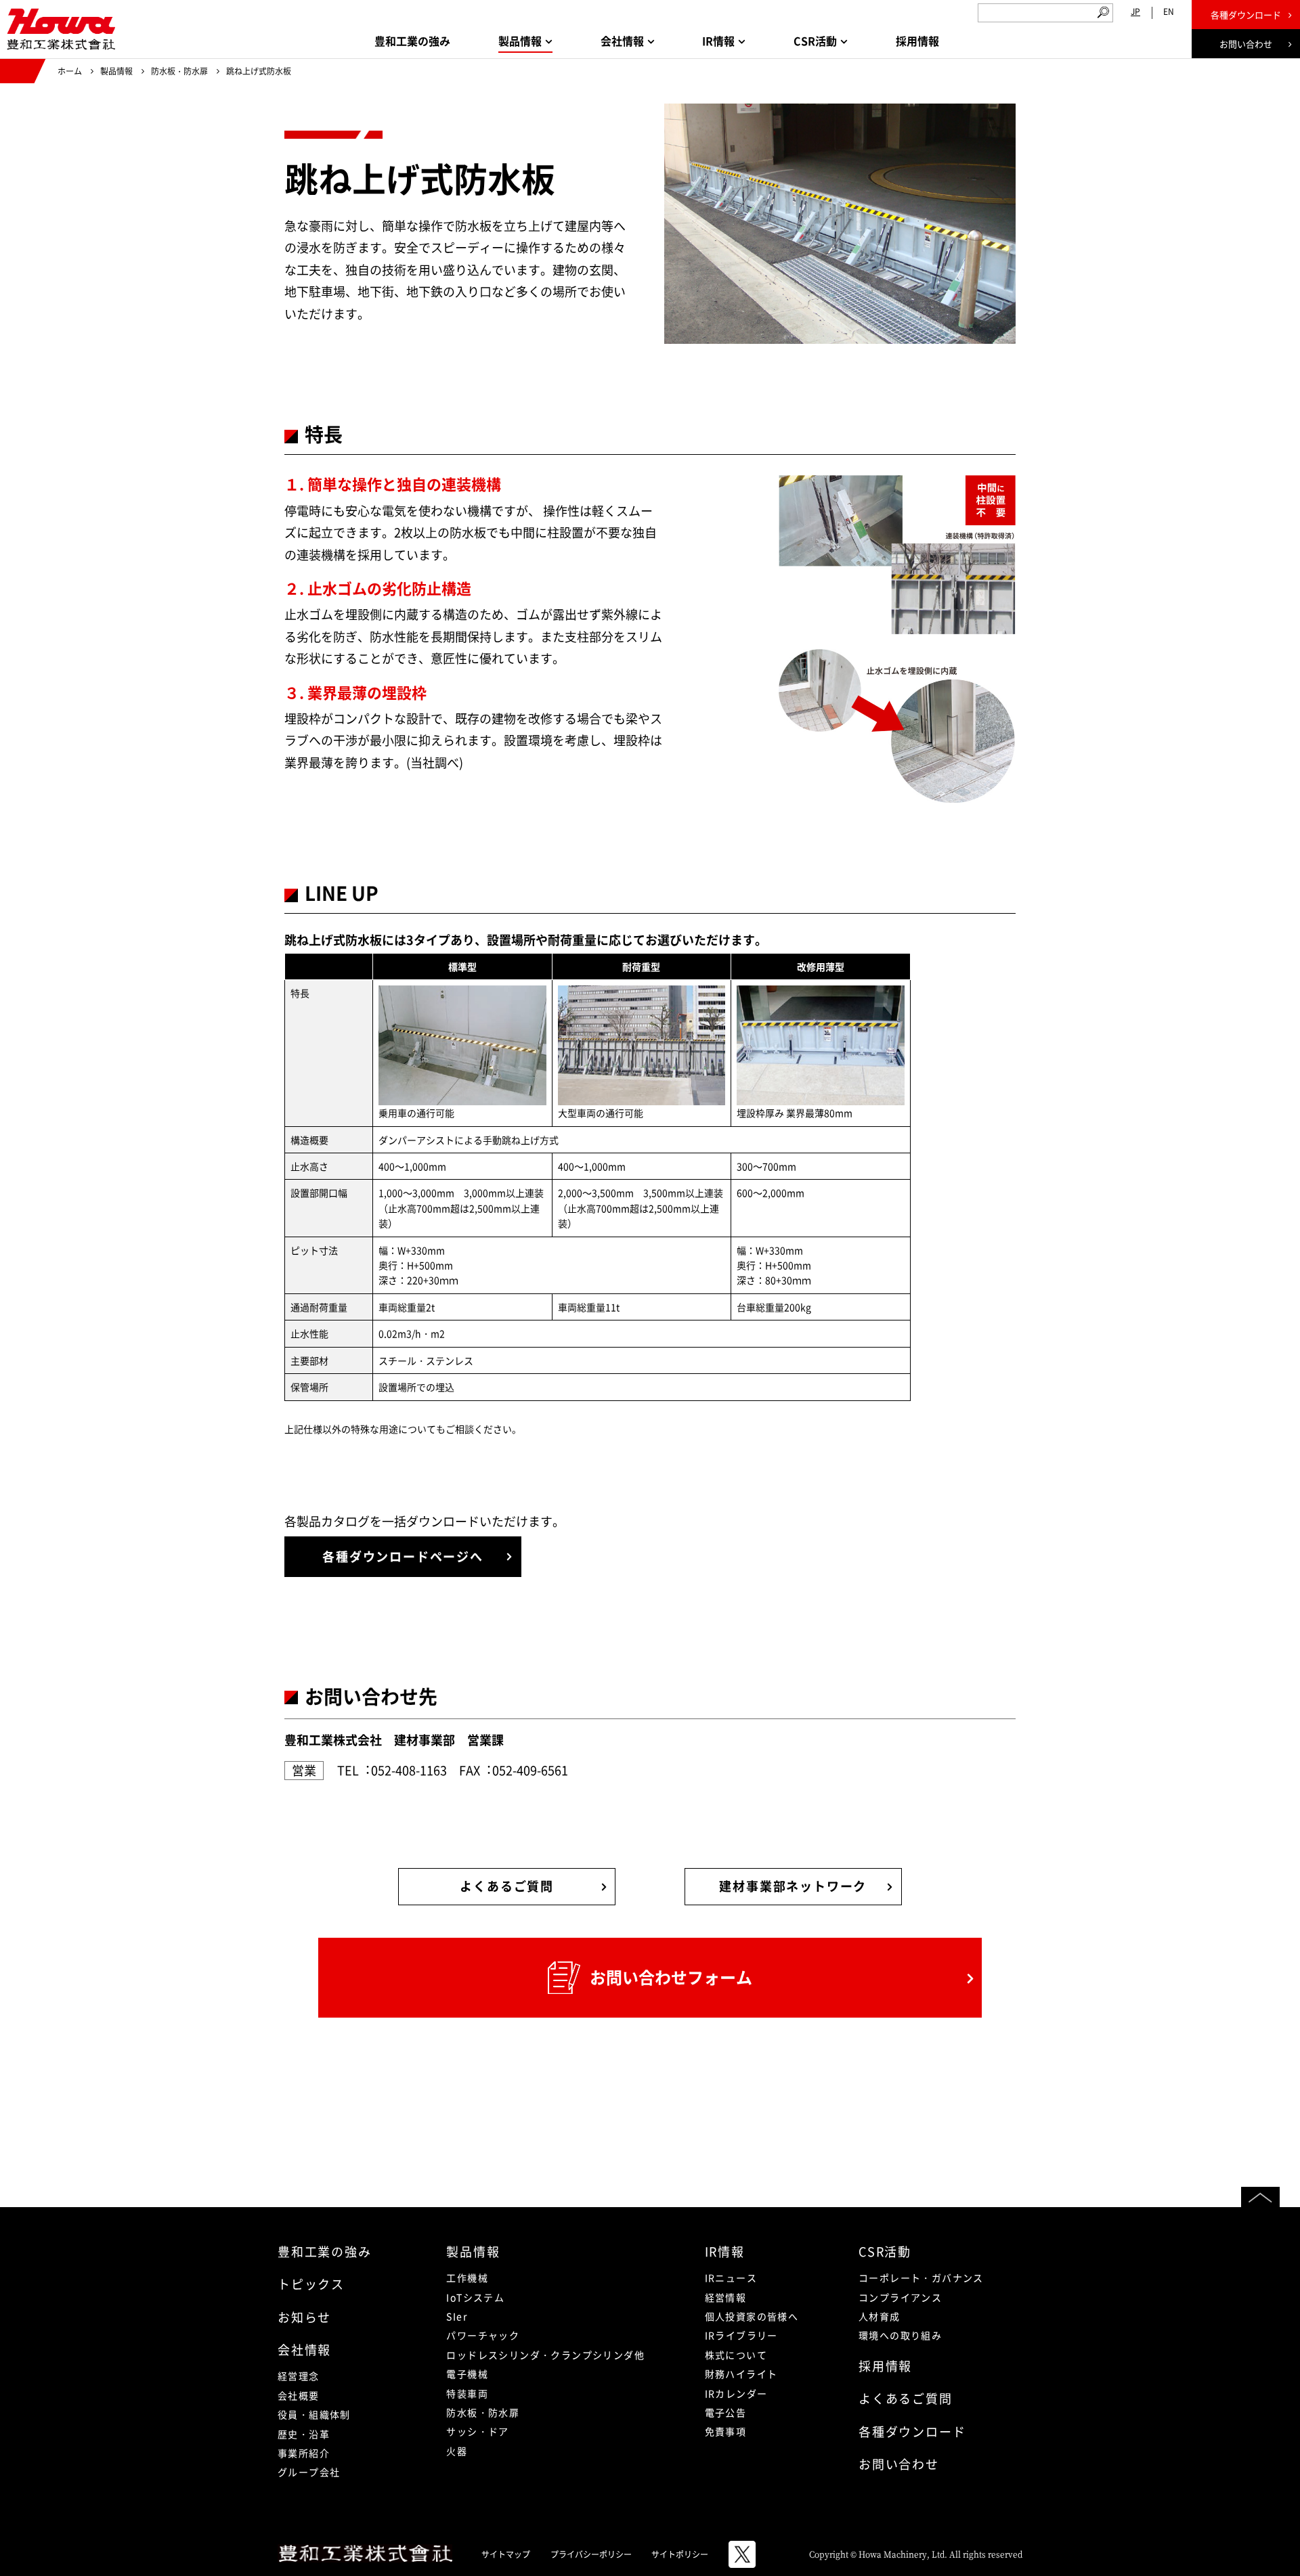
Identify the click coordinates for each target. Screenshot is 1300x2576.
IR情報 (725, 2251)
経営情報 (726, 2297)
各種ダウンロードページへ (403, 1556)
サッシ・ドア (477, 2431)
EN (1169, 12)
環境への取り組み (900, 2335)
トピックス (311, 2284)
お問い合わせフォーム (671, 1977)
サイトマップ (506, 2554)
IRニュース (731, 2278)
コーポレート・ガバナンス (921, 2278)
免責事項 (726, 2431)
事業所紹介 (304, 2453)
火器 (457, 2451)
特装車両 (467, 2393)
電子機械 (467, 2374)
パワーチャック (483, 2335)
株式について (736, 2355)
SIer (457, 2316)
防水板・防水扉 (179, 71)
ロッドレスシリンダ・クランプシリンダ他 (545, 2355)
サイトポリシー (680, 2554)
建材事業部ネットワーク (793, 1886)
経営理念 (299, 2376)
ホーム (70, 71)
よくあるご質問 (507, 1886)
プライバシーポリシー (591, 2554)
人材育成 (880, 2316)
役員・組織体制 (314, 2414)
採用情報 (917, 41)
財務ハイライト (741, 2374)
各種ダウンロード (1246, 15)
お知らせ (304, 2317)
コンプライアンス (900, 2297)
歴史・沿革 (304, 2434)
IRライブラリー (741, 2335)
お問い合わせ (1246, 44)
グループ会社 (309, 2472)
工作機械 (467, 2278)
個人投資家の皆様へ (752, 2316)
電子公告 (726, 2412)
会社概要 (299, 2395)
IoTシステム (475, 2297)
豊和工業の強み (412, 41)
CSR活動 (885, 2251)
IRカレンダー (736, 2393)
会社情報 (304, 2350)
